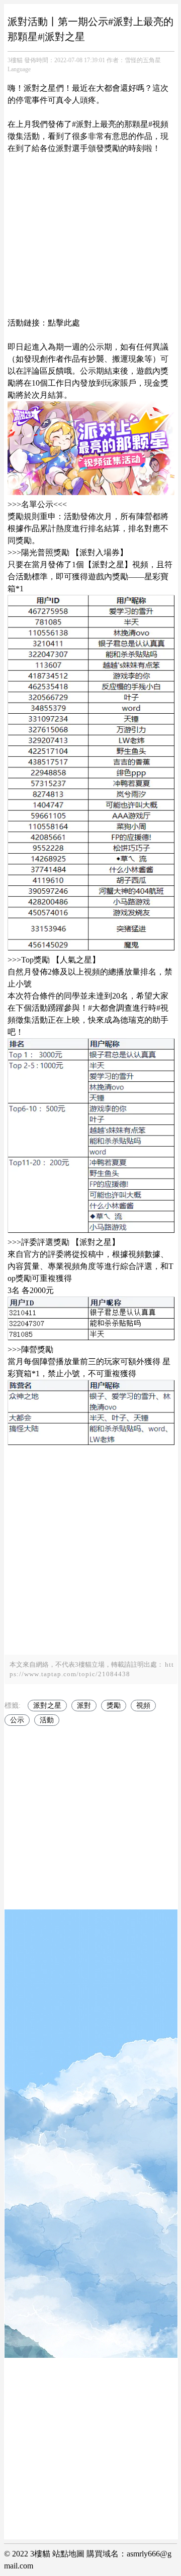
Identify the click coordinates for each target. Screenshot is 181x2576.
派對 (84, 1706)
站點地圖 (68, 2554)
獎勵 (114, 1706)
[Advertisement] (90, 230)
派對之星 (47, 1706)
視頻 (143, 1706)
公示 (17, 1720)
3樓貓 (15, 60)
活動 (47, 1720)
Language (19, 69)
